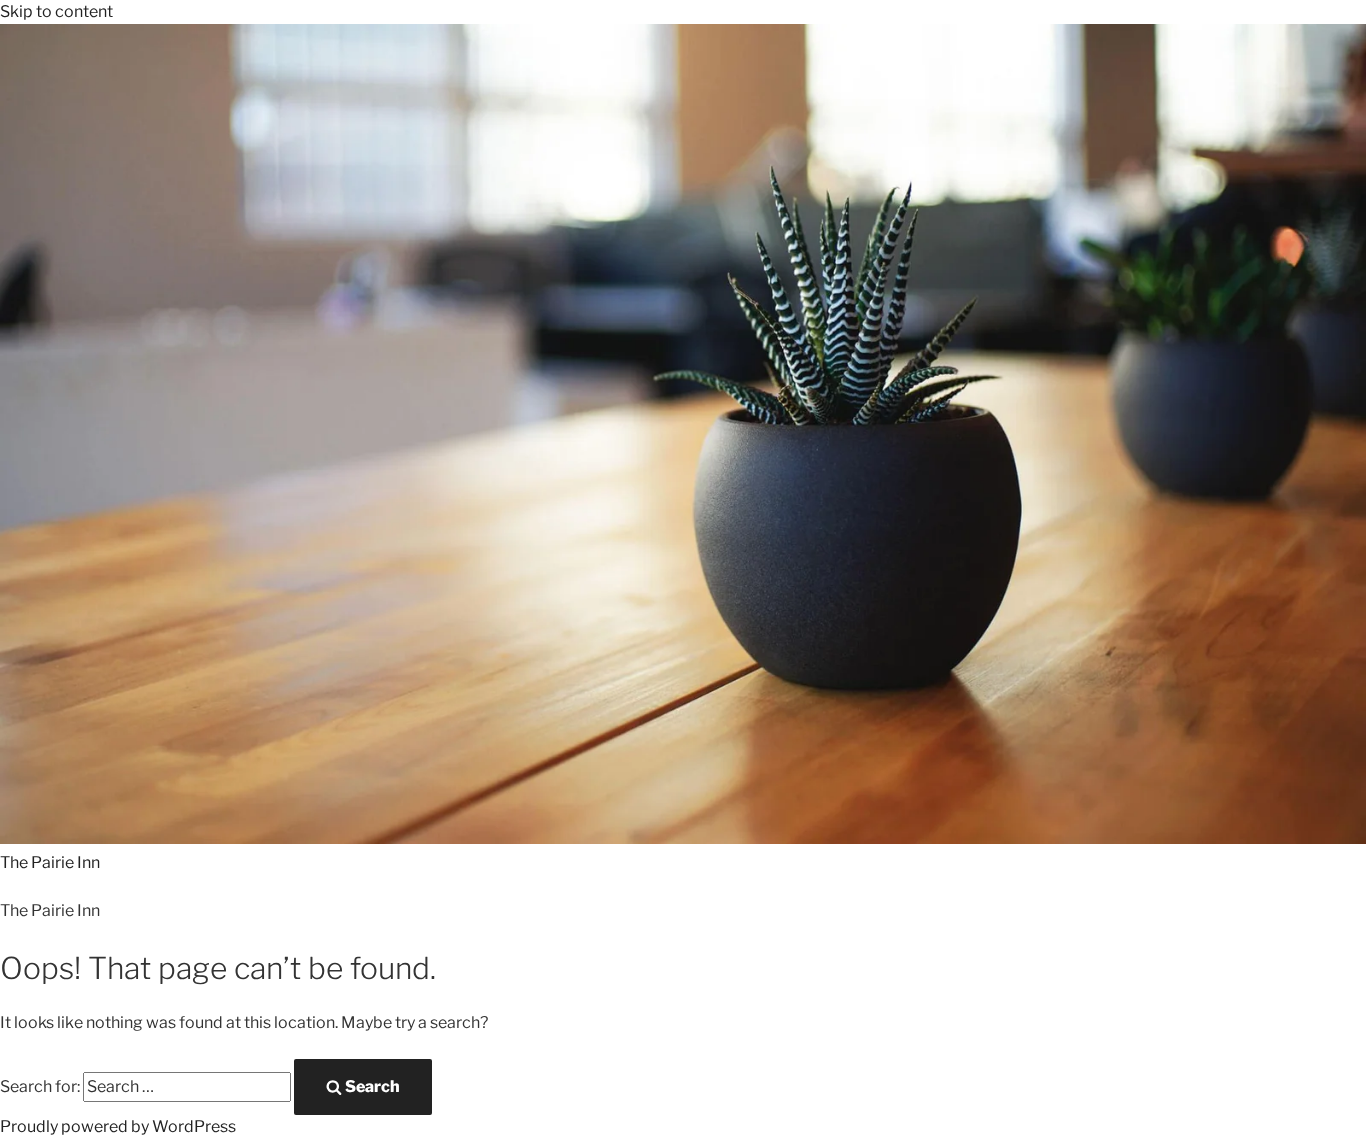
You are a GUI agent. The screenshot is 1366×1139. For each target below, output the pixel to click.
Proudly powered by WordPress (118, 1126)
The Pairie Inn (50, 862)
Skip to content (56, 11)
